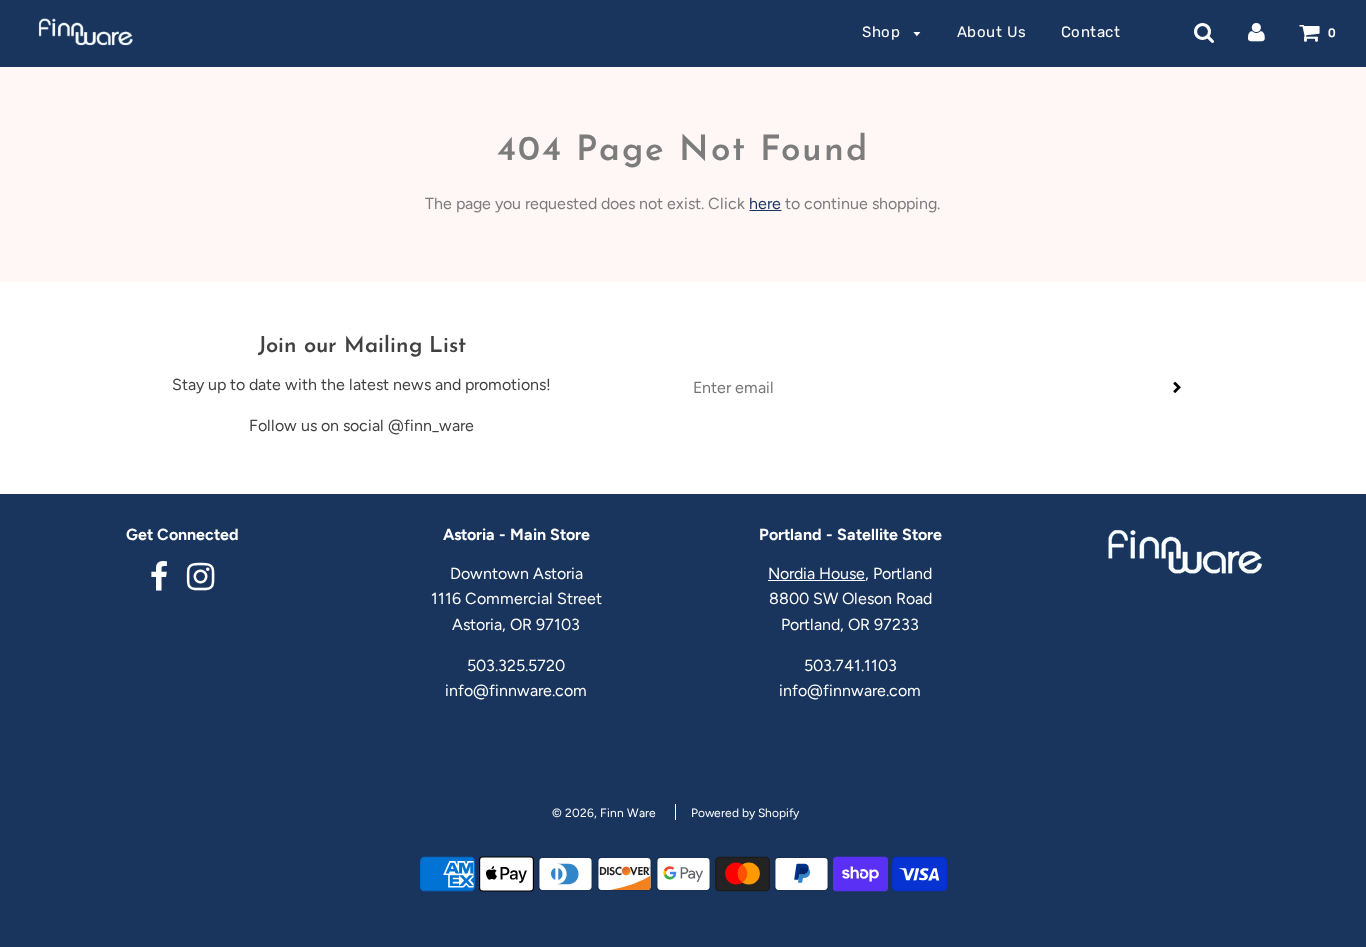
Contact (1091, 32)
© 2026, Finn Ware (604, 813)
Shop (883, 32)
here (765, 203)
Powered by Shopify (745, 813)
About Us (992, 32)
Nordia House (816, 573)
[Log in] (1256, 31)
